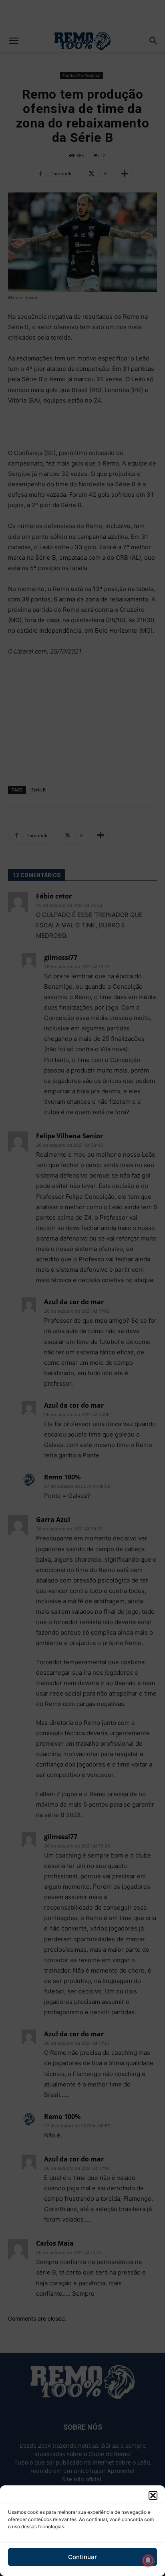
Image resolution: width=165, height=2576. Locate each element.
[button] (153, 2495)
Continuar (82, 2557)
